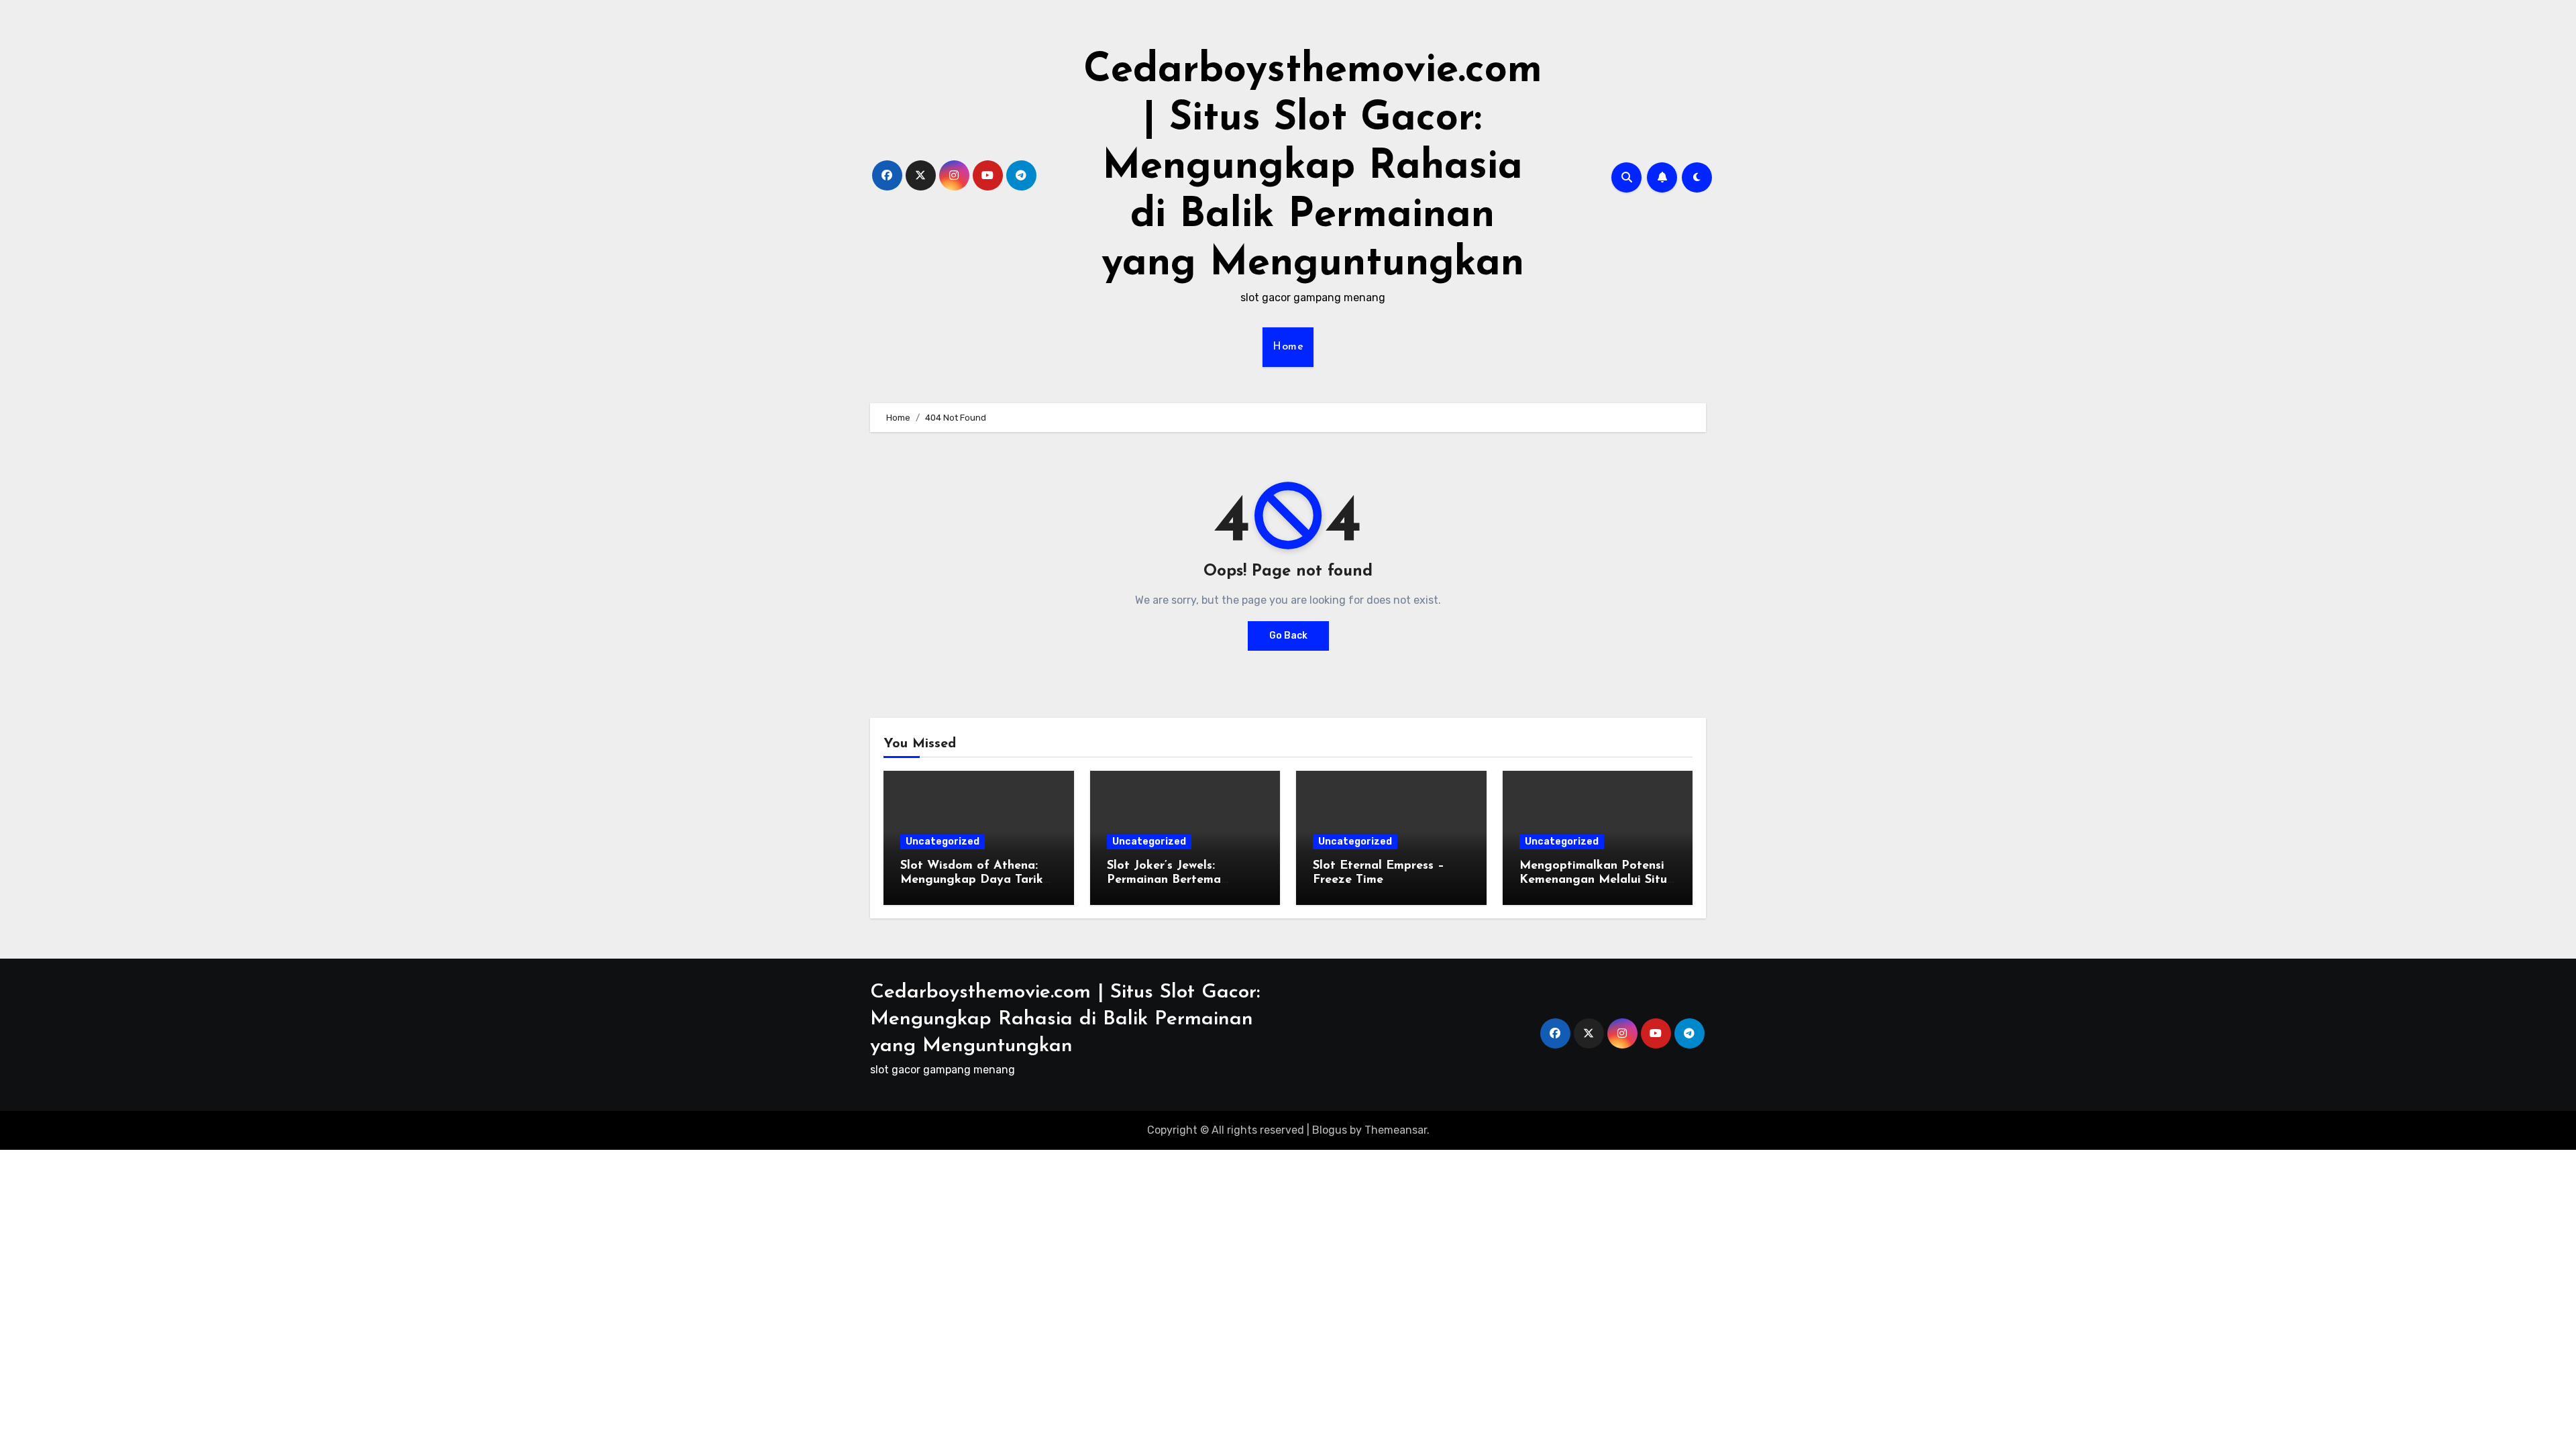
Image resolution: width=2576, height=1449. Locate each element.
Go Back (1288, 636)
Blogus (1330, 1130)
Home (1288, 347)
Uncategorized (943, 842)
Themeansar (1396, 1130)
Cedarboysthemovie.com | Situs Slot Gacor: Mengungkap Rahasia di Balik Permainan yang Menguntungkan (1313, 168)
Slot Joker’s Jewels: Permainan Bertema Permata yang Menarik (1174, 880)
